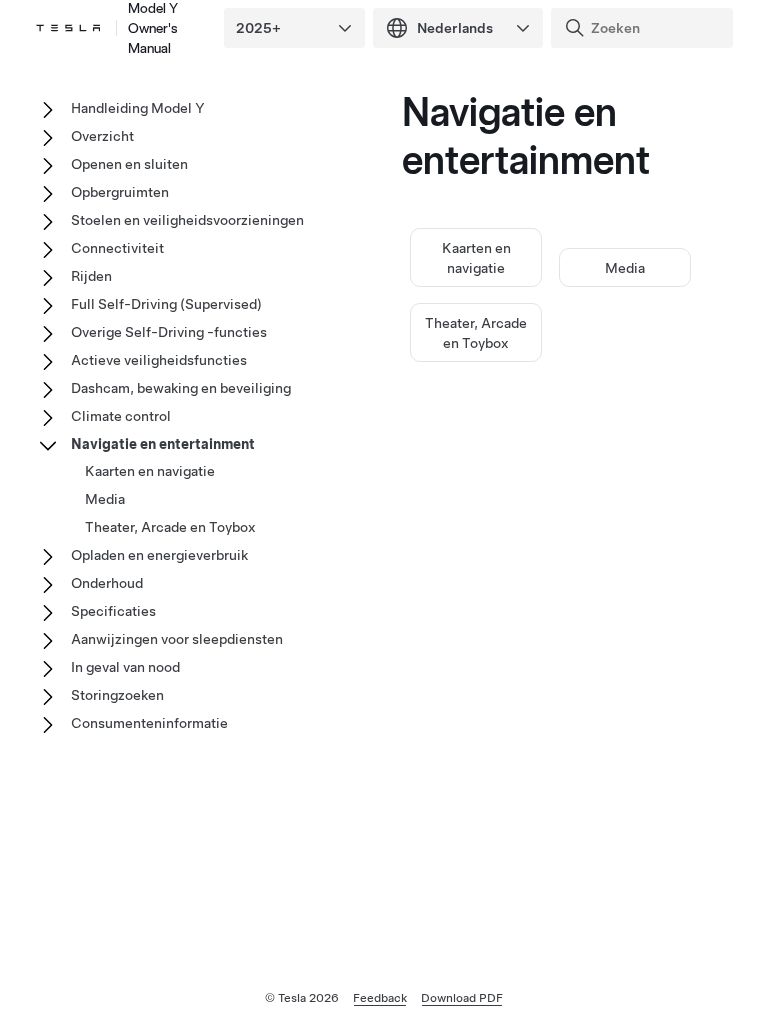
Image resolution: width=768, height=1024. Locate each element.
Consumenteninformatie (149, 723)
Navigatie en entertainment (163, 444)
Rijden (91, 276)
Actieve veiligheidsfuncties (159, 360)
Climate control (121, 416)
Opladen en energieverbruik (159, 555)
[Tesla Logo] (68, 28)
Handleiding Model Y (138, 108)
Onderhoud (107, 583)
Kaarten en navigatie (150, 471)
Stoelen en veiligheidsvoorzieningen (187, 220)
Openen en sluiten (129, 164)
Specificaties (113, 611)
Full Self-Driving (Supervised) (166, 304)
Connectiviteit (117, 248)
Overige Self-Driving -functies (169, 332)
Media (625, 268)
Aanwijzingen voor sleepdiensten (177, 639)
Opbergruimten (120, 192)
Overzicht (102, 136)
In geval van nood (125, 667)
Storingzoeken (117, 695)
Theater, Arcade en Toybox (170, 527)
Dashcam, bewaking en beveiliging (181, 388)
